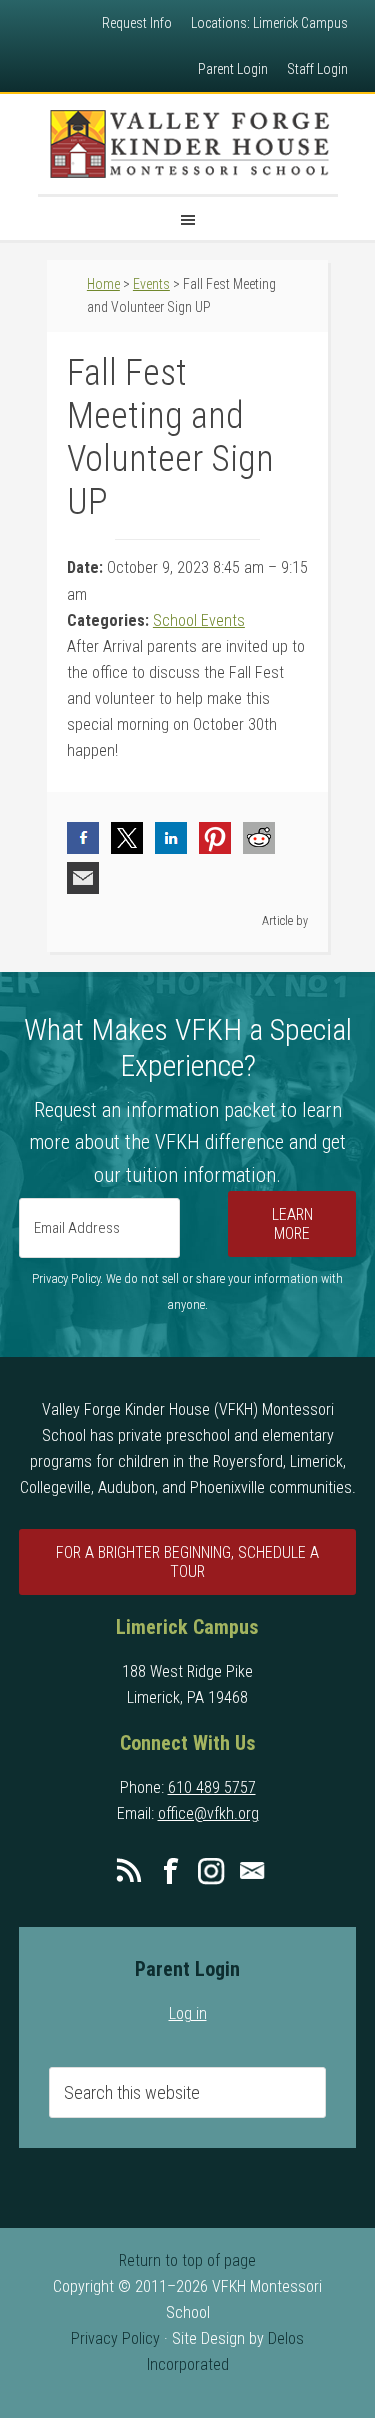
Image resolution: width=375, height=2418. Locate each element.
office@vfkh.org (208, 1813)
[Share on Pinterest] (215, 838)
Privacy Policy (115, 2338)
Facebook (170, 1871)
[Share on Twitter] (127, 838)
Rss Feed (129, 1871)
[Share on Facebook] (83, 838)
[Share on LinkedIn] (171, 838)
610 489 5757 (212, 1787)
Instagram (211, 1871)
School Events (199, 620)
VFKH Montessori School (188, 144)
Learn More (292, 1224)
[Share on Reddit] (259, 838)
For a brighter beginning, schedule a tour (187, 1562)
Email (252, 1871)
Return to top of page (187, 2260)
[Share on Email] (83, 878)
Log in (188, 2013)
